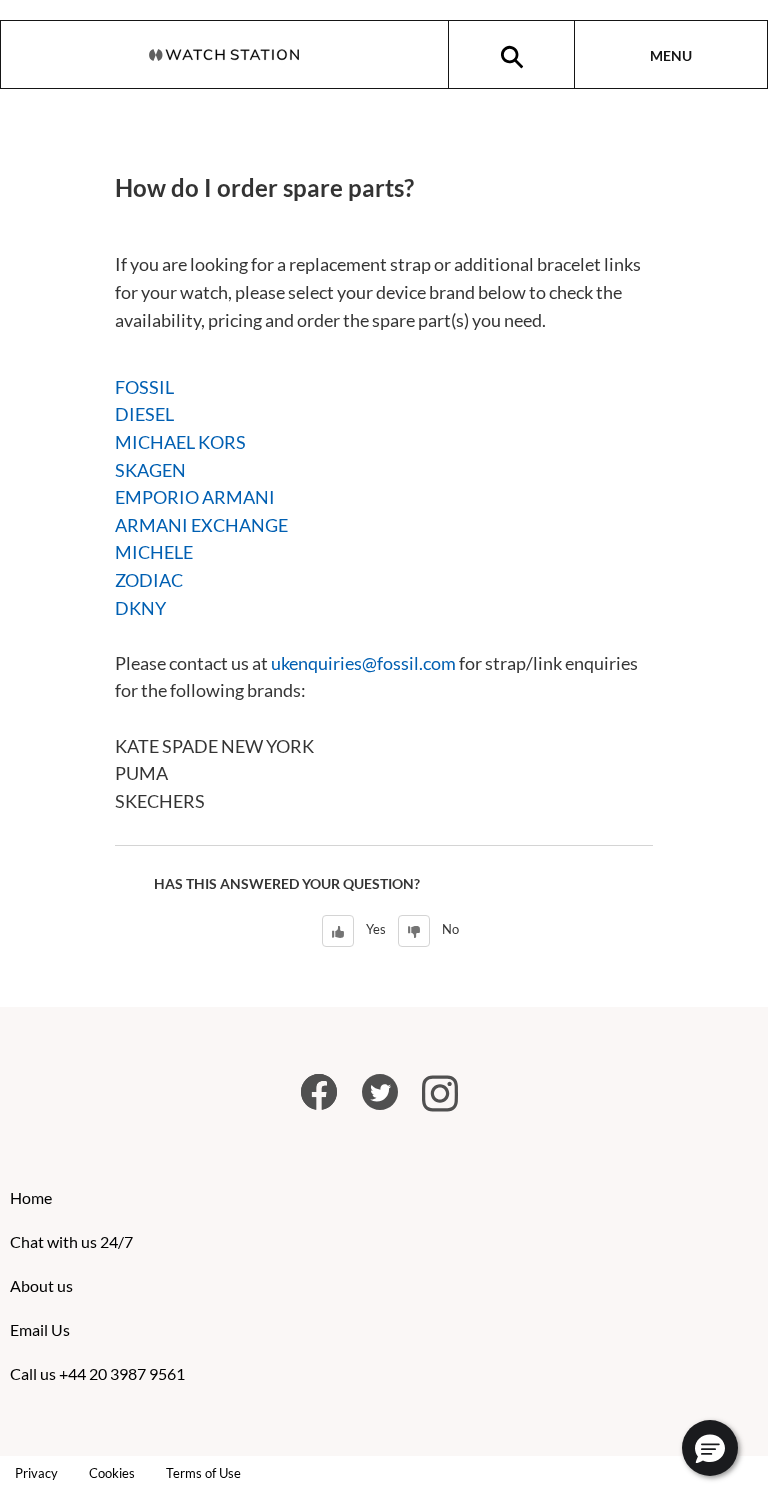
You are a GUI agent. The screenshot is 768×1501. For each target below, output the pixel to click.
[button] (710, 1448)
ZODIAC (149, 580)
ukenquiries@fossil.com (363, 663)
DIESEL (144, 414)
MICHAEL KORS (180, 442)
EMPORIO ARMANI (195, 497)
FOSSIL (144, 387)
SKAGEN (150, 470)
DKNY (140, 608)
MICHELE (154, 552)
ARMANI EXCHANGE (201, 525)
